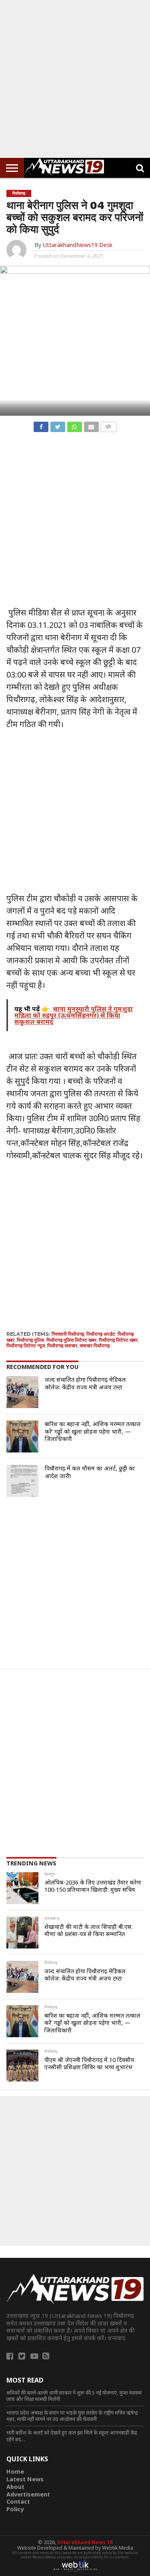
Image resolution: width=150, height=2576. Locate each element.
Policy (15, 2509)
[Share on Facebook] (41, 425)
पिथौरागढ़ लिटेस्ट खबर (118, 1340)
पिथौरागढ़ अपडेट (101, 1334)
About (15, 2487)
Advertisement (28, 2494)
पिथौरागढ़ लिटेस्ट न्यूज (26, 1346)
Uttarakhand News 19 (85, 2542)
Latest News (25, 2479)
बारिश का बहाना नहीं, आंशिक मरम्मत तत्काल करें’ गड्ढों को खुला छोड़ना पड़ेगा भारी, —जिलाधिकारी (93, 1431)
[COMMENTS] (108, 425)
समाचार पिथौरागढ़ (95, 1346)
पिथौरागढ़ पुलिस (30, 1340)
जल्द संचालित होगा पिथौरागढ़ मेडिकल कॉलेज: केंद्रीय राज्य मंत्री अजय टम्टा (85, 1383)
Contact (18, 2501)
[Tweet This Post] (58, 425)
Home (15, 2471)
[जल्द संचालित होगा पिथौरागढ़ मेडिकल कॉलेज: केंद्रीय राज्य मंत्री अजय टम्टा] (22, 1392)
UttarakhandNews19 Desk (77, 245)
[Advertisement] (75, 79)
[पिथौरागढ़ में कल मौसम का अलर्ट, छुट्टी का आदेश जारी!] (22, 1481)
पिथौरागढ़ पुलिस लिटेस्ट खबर (71, 1340)
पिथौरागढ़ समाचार (62, 1346)
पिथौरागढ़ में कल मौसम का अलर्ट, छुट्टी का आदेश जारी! (90, 1472)
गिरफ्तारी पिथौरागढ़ (68, 1334)
